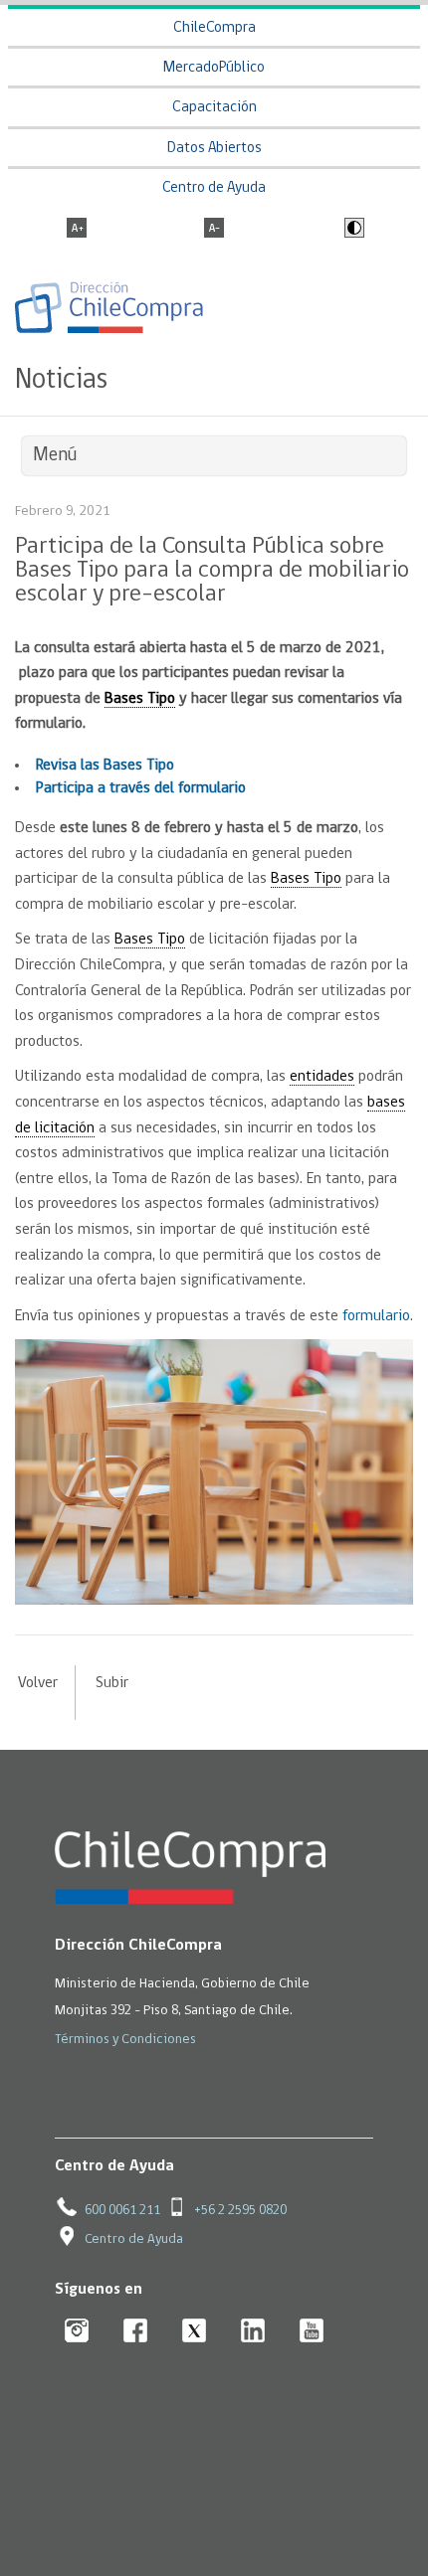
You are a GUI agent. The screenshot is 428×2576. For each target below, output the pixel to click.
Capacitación (214, 108)
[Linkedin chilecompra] (253, 2332)
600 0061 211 (122, 2211)
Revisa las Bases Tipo (105, 766)
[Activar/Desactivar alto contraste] (352, 230)
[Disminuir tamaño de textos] (214, 230)
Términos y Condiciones (125, 2040)
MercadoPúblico (214, 68)
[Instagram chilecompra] (77, 2332)
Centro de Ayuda (214, 188)
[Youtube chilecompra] (312, 2332)
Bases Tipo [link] (140, 699)
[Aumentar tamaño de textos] (77, 230)
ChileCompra (214, 28)
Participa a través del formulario (141, 788)
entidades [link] (322, 1077)
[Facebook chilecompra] (136, 2332)
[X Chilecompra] (195, 2332)
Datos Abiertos (214, 149)
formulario (376, 1316)
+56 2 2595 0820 (240, 2211)
